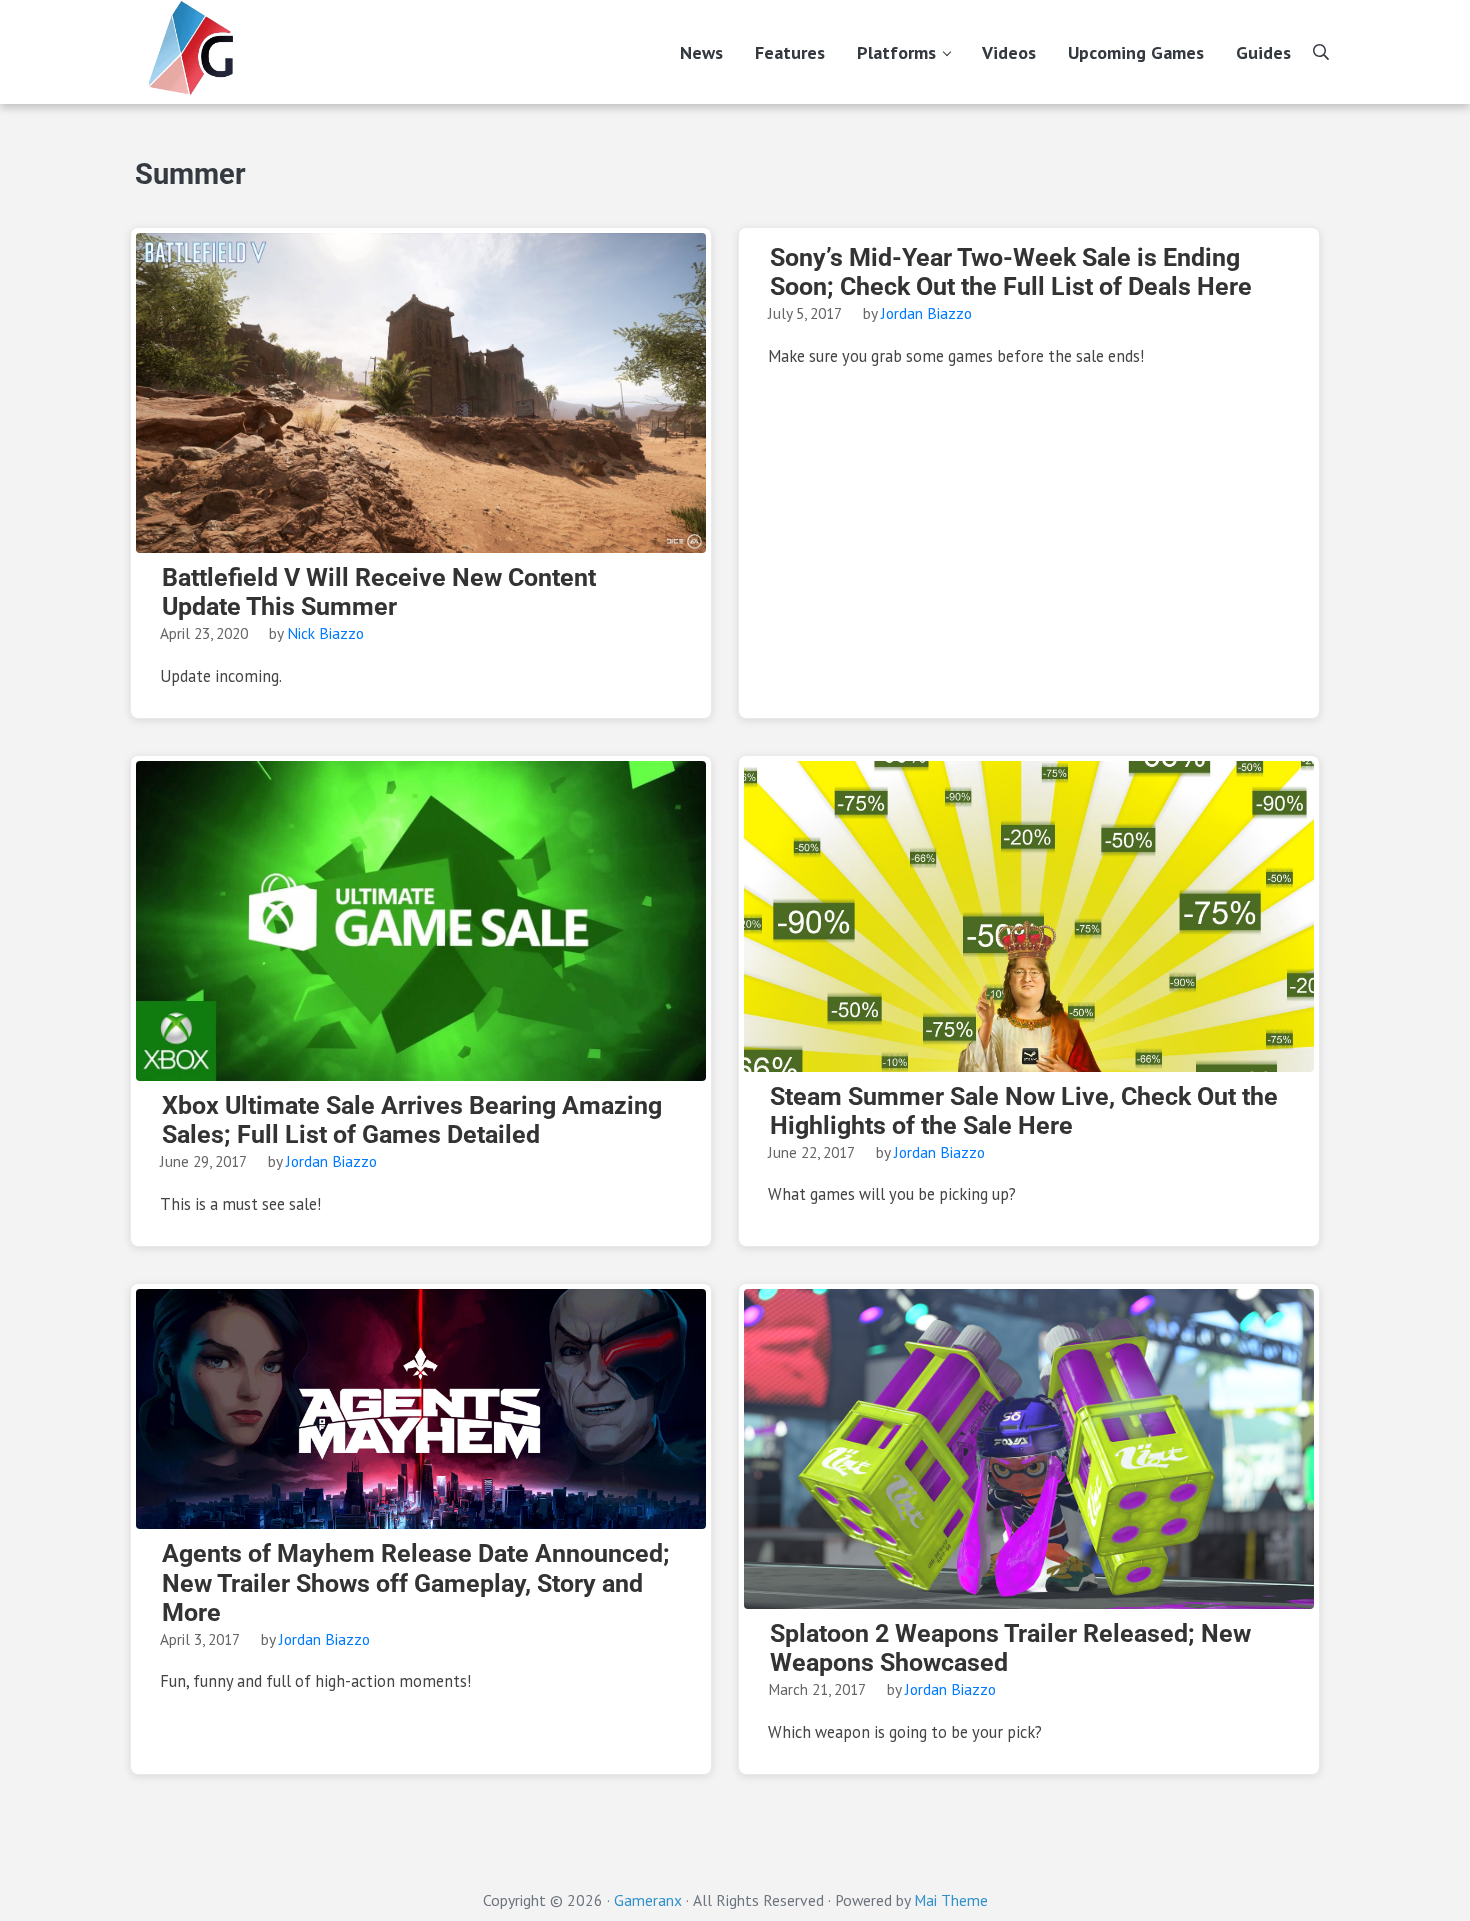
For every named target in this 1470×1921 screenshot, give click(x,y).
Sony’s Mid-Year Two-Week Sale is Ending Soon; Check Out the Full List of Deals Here (1011, 272)
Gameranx (648, 1900)
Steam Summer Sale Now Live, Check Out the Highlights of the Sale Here (1024, 1111)
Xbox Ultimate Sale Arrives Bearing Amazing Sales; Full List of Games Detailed (412, 1120)
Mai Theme (951, 1900)
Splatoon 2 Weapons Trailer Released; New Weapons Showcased (1010, 1648)
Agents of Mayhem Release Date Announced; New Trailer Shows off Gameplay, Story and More (416, 1582)
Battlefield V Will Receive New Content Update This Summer (379, 592)
